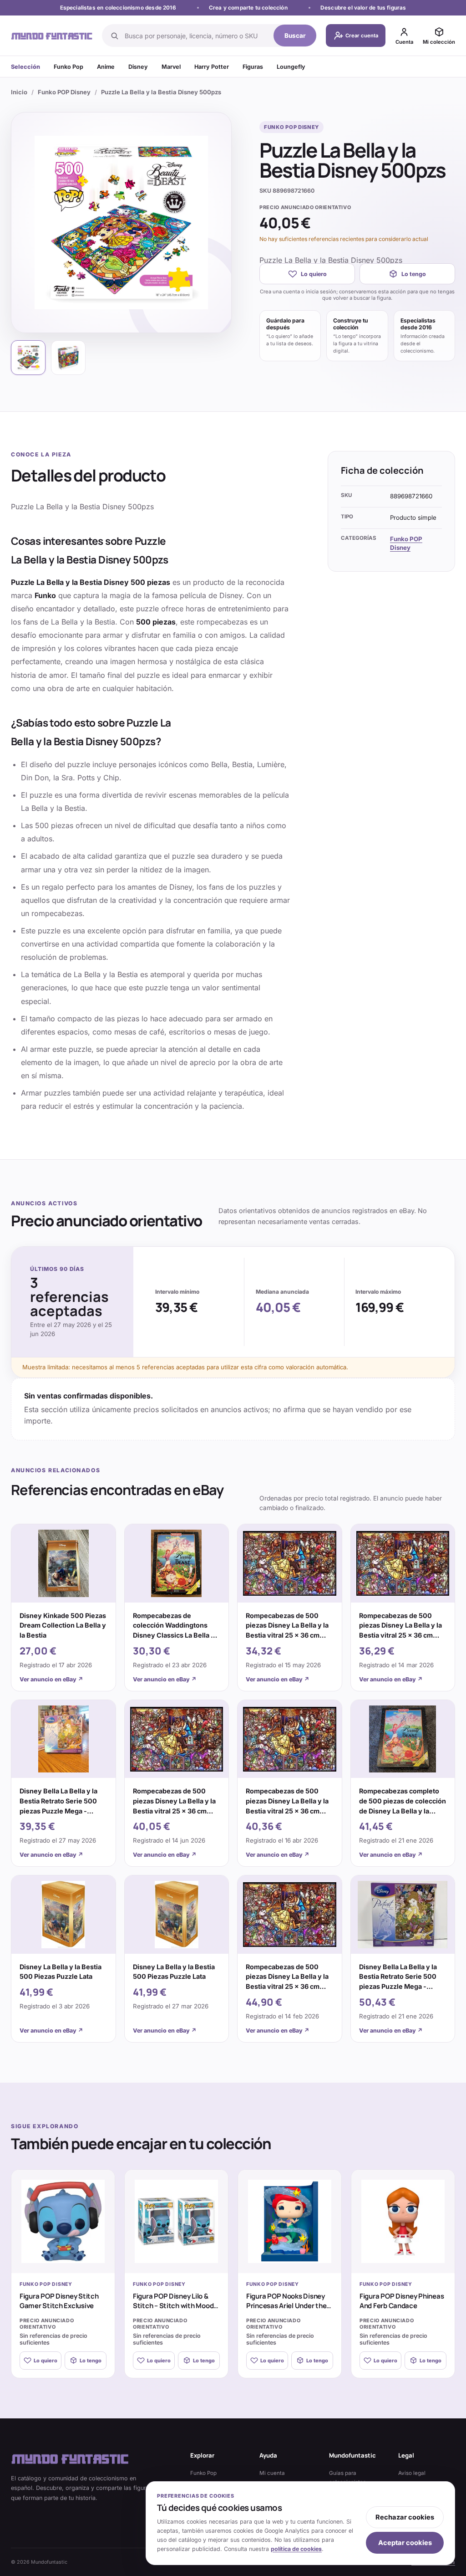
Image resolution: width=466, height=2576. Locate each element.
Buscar (295, 36)
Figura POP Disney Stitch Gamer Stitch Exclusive (59, 2301)
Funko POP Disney (64, 92)
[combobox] (196, 36)
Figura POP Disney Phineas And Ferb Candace (402, 2301)
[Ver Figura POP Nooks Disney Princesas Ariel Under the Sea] (290, 2221)
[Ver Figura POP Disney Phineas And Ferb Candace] (403, 2221)
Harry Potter (212, 67)
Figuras (253, 67)
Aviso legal (412, 2473)
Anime (106, 67)
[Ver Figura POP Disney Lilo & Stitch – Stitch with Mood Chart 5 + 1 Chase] (176, 2221)
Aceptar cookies (405, 2543)
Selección (25, 67)
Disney (138, 67)
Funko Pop (68, 67)
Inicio (19, 92)
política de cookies (296, 2549)
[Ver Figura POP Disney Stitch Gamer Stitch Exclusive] (63, 2221)
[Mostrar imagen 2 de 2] (68, 358)
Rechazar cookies (405, 2517)
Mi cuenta (272, 2473)
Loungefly (291, 67)
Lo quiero (314, 274)
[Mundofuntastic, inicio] (52, 35)
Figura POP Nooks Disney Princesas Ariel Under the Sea (286, 2306)
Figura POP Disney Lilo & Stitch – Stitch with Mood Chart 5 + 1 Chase (173, 2306)
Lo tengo (414, 274)
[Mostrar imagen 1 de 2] (28, 358)
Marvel (171, 67)
